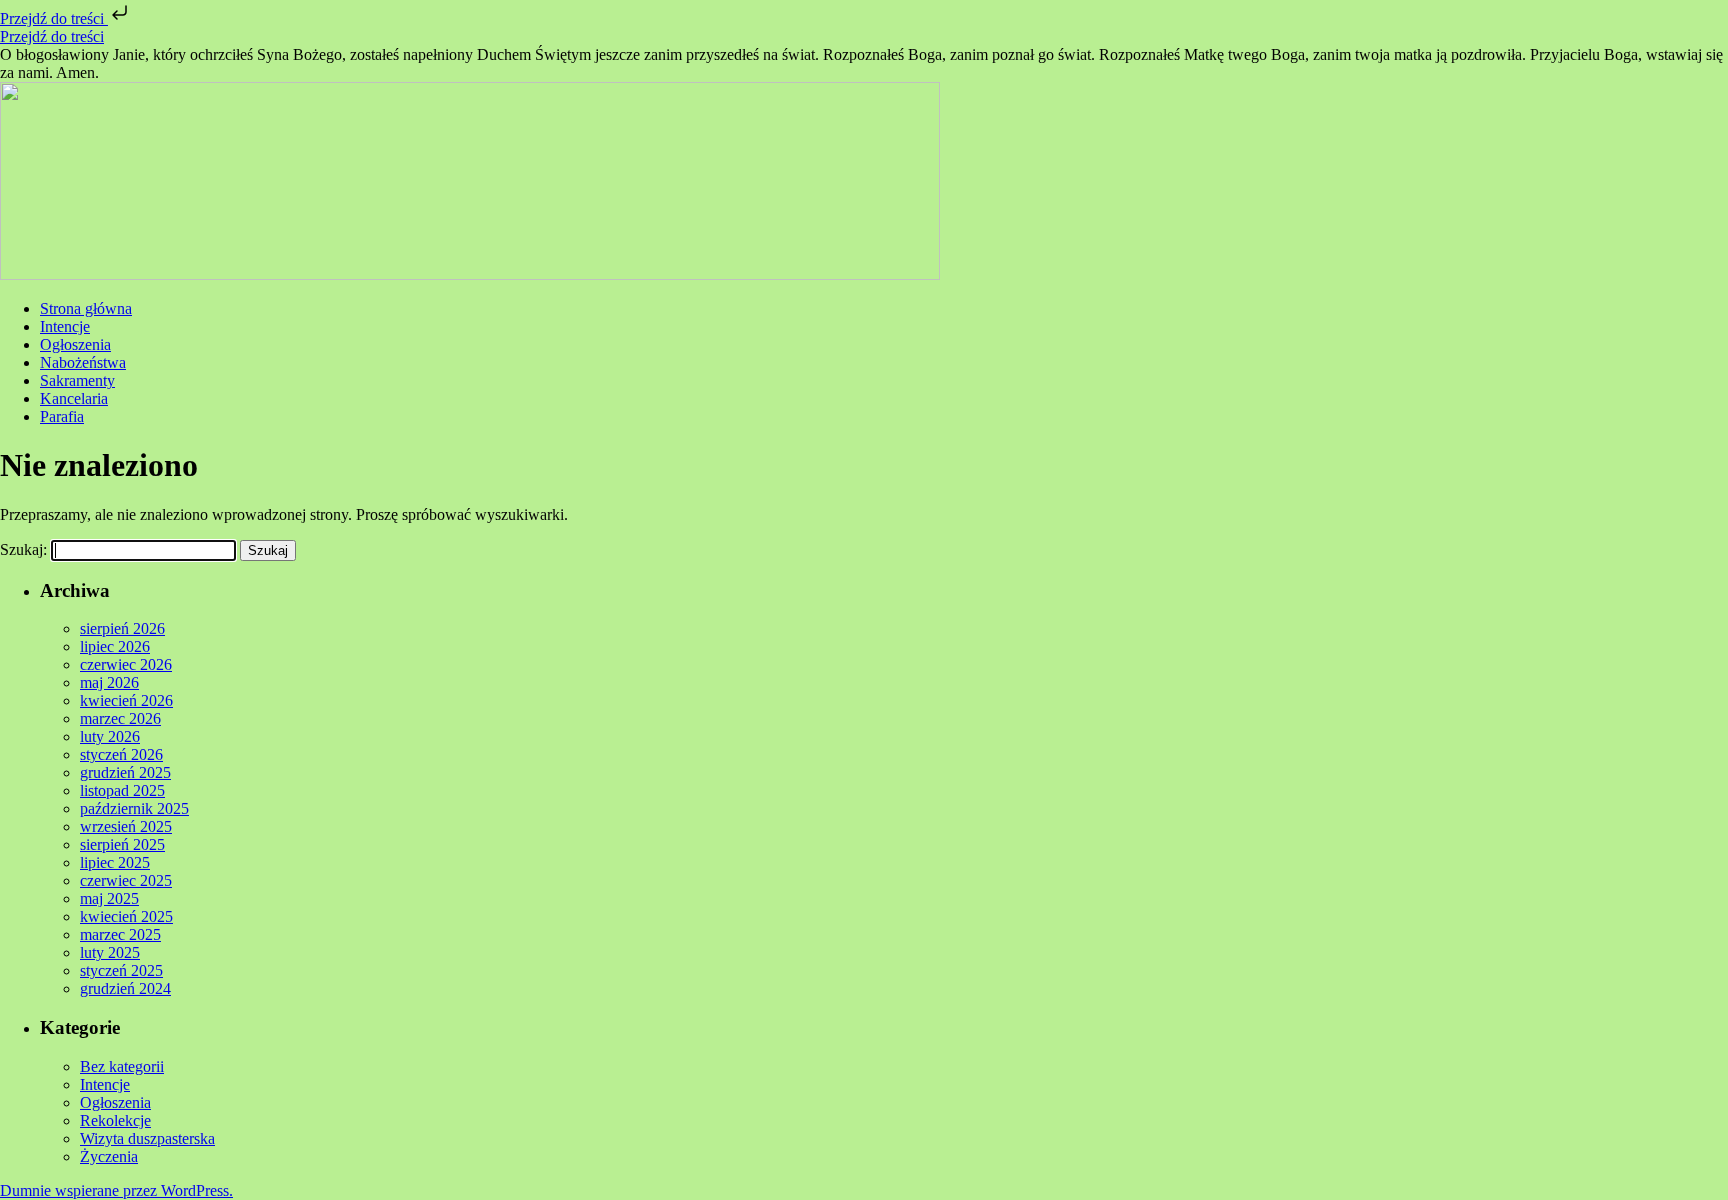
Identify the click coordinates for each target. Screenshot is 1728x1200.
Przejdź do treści (54, 18)
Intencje (65, 326)
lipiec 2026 (115, 646)
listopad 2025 (122, 790)
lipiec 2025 (115, 862)
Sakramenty (77, 380)
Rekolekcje (115, 1120)
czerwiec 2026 (126, 664)
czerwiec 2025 (126, 880)
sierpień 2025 (122, 844)
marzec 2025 (120, 934)
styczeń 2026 (121, 754)
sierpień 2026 (122, 628)
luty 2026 (110, 736)
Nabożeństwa (83, 362)
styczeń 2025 (121, 970)
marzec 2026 (120, 718)
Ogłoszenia (75, 344)
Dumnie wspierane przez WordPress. (116, 1190)
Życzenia (109, 1156)
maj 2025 (109, 898)
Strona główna (86, 308)
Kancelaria (74, 398)
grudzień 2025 (125, 772)
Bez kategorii (122, 1066)
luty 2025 (110, 952)
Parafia (62, 416)
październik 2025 (134, 808)
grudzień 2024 (125, 988)
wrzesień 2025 (126, 826)
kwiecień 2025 (126, 916)
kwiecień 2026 (126, 700)
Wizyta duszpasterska (147, 1138)
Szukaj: (23, 549)
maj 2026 (109, 682)
